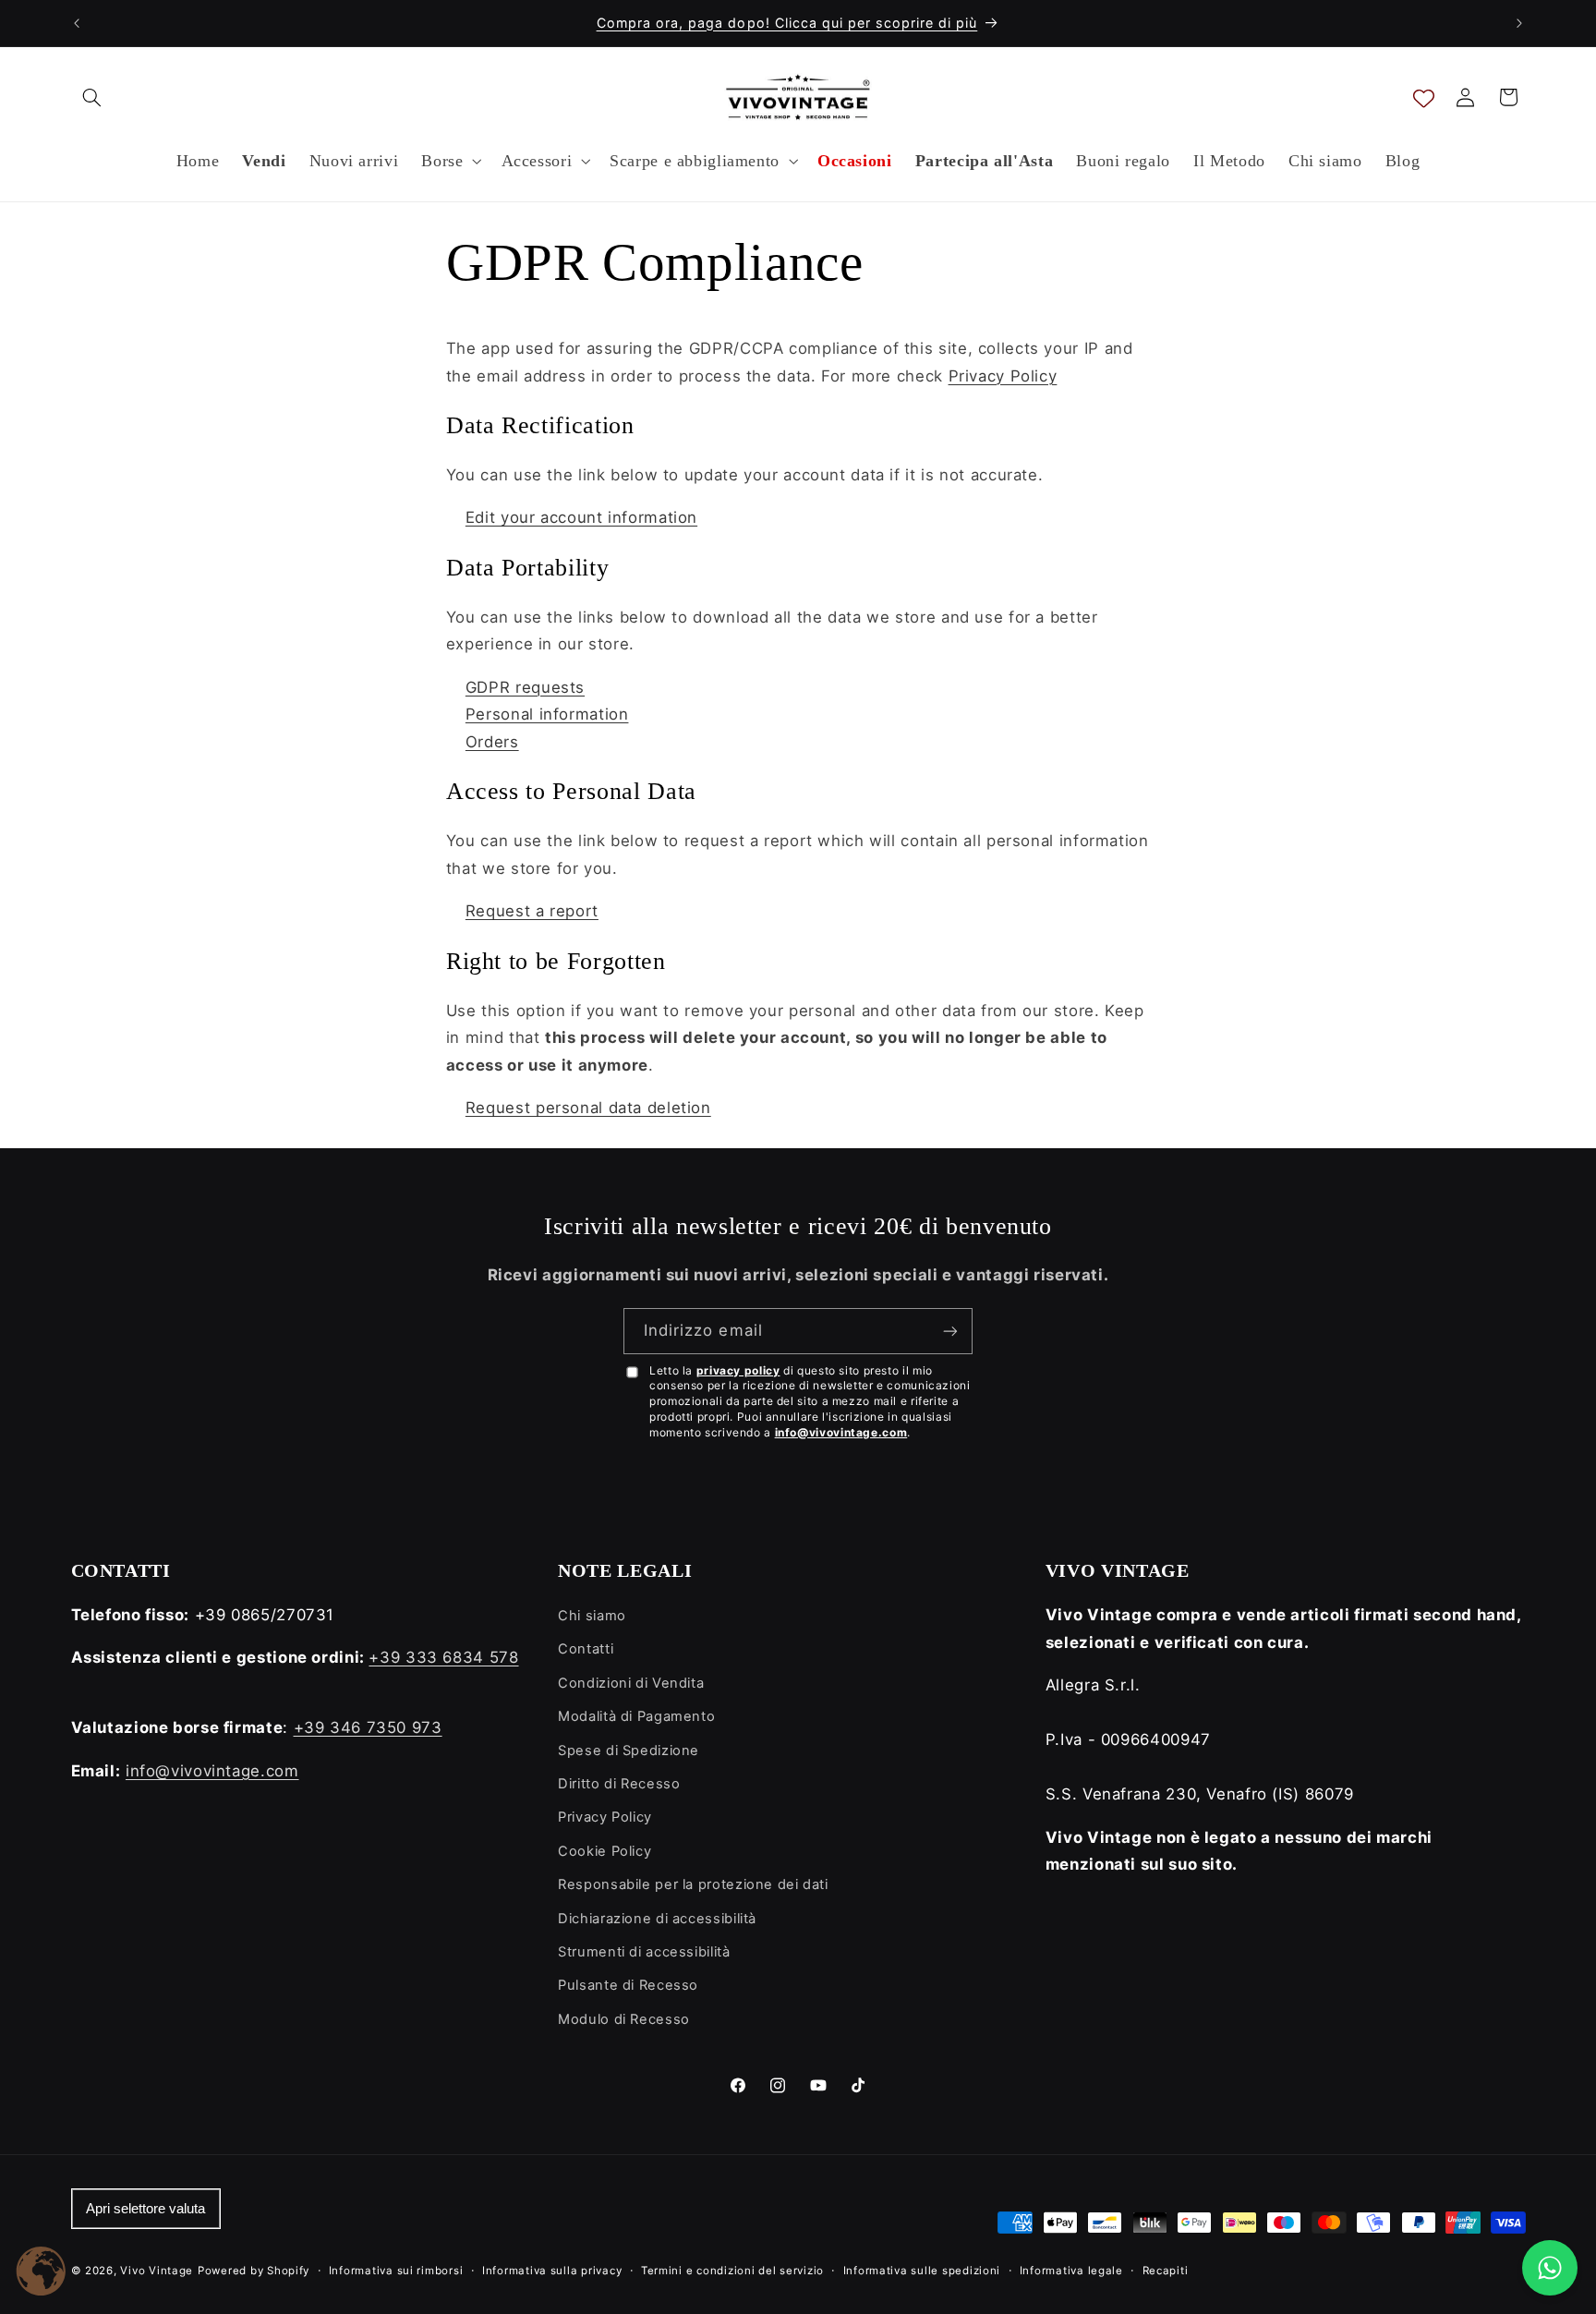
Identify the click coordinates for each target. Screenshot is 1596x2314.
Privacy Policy (1003, 376)
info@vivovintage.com (841, 1432)
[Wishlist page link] (1424, 97)
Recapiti (1166, 2271)
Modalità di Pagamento (636, 1716)
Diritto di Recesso (619, 1784)
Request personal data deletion (588, 1108)
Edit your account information (581, 517)
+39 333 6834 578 (443, 1657)
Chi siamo (592, 1616)
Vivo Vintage (157, 2271)
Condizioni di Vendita (631, 1683)
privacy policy (738, 1370)
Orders (492, 742)
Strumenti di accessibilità (644, 1952)
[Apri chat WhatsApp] (1550, 2268)
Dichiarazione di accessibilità (657, 1919)
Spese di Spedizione (629, 1751)
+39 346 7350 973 (368, 1727)
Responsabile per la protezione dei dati (693, 1884)
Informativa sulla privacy (552, 2271)
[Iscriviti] (950, 1331)
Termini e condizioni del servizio (732, 2271)
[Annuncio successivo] (1519, 23)
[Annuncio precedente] (77, 23)
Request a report (532, 911)
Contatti (586, 1649)
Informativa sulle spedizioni (922, 2271)
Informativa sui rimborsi (396, 2271)
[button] (92, 97)
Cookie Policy (605, 1851)
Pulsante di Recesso (628, 1985)
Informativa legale (1071, 2271)
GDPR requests (525, 687)
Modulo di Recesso (624, 2019)
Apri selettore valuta (145, 2209)
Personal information (547, 714)
